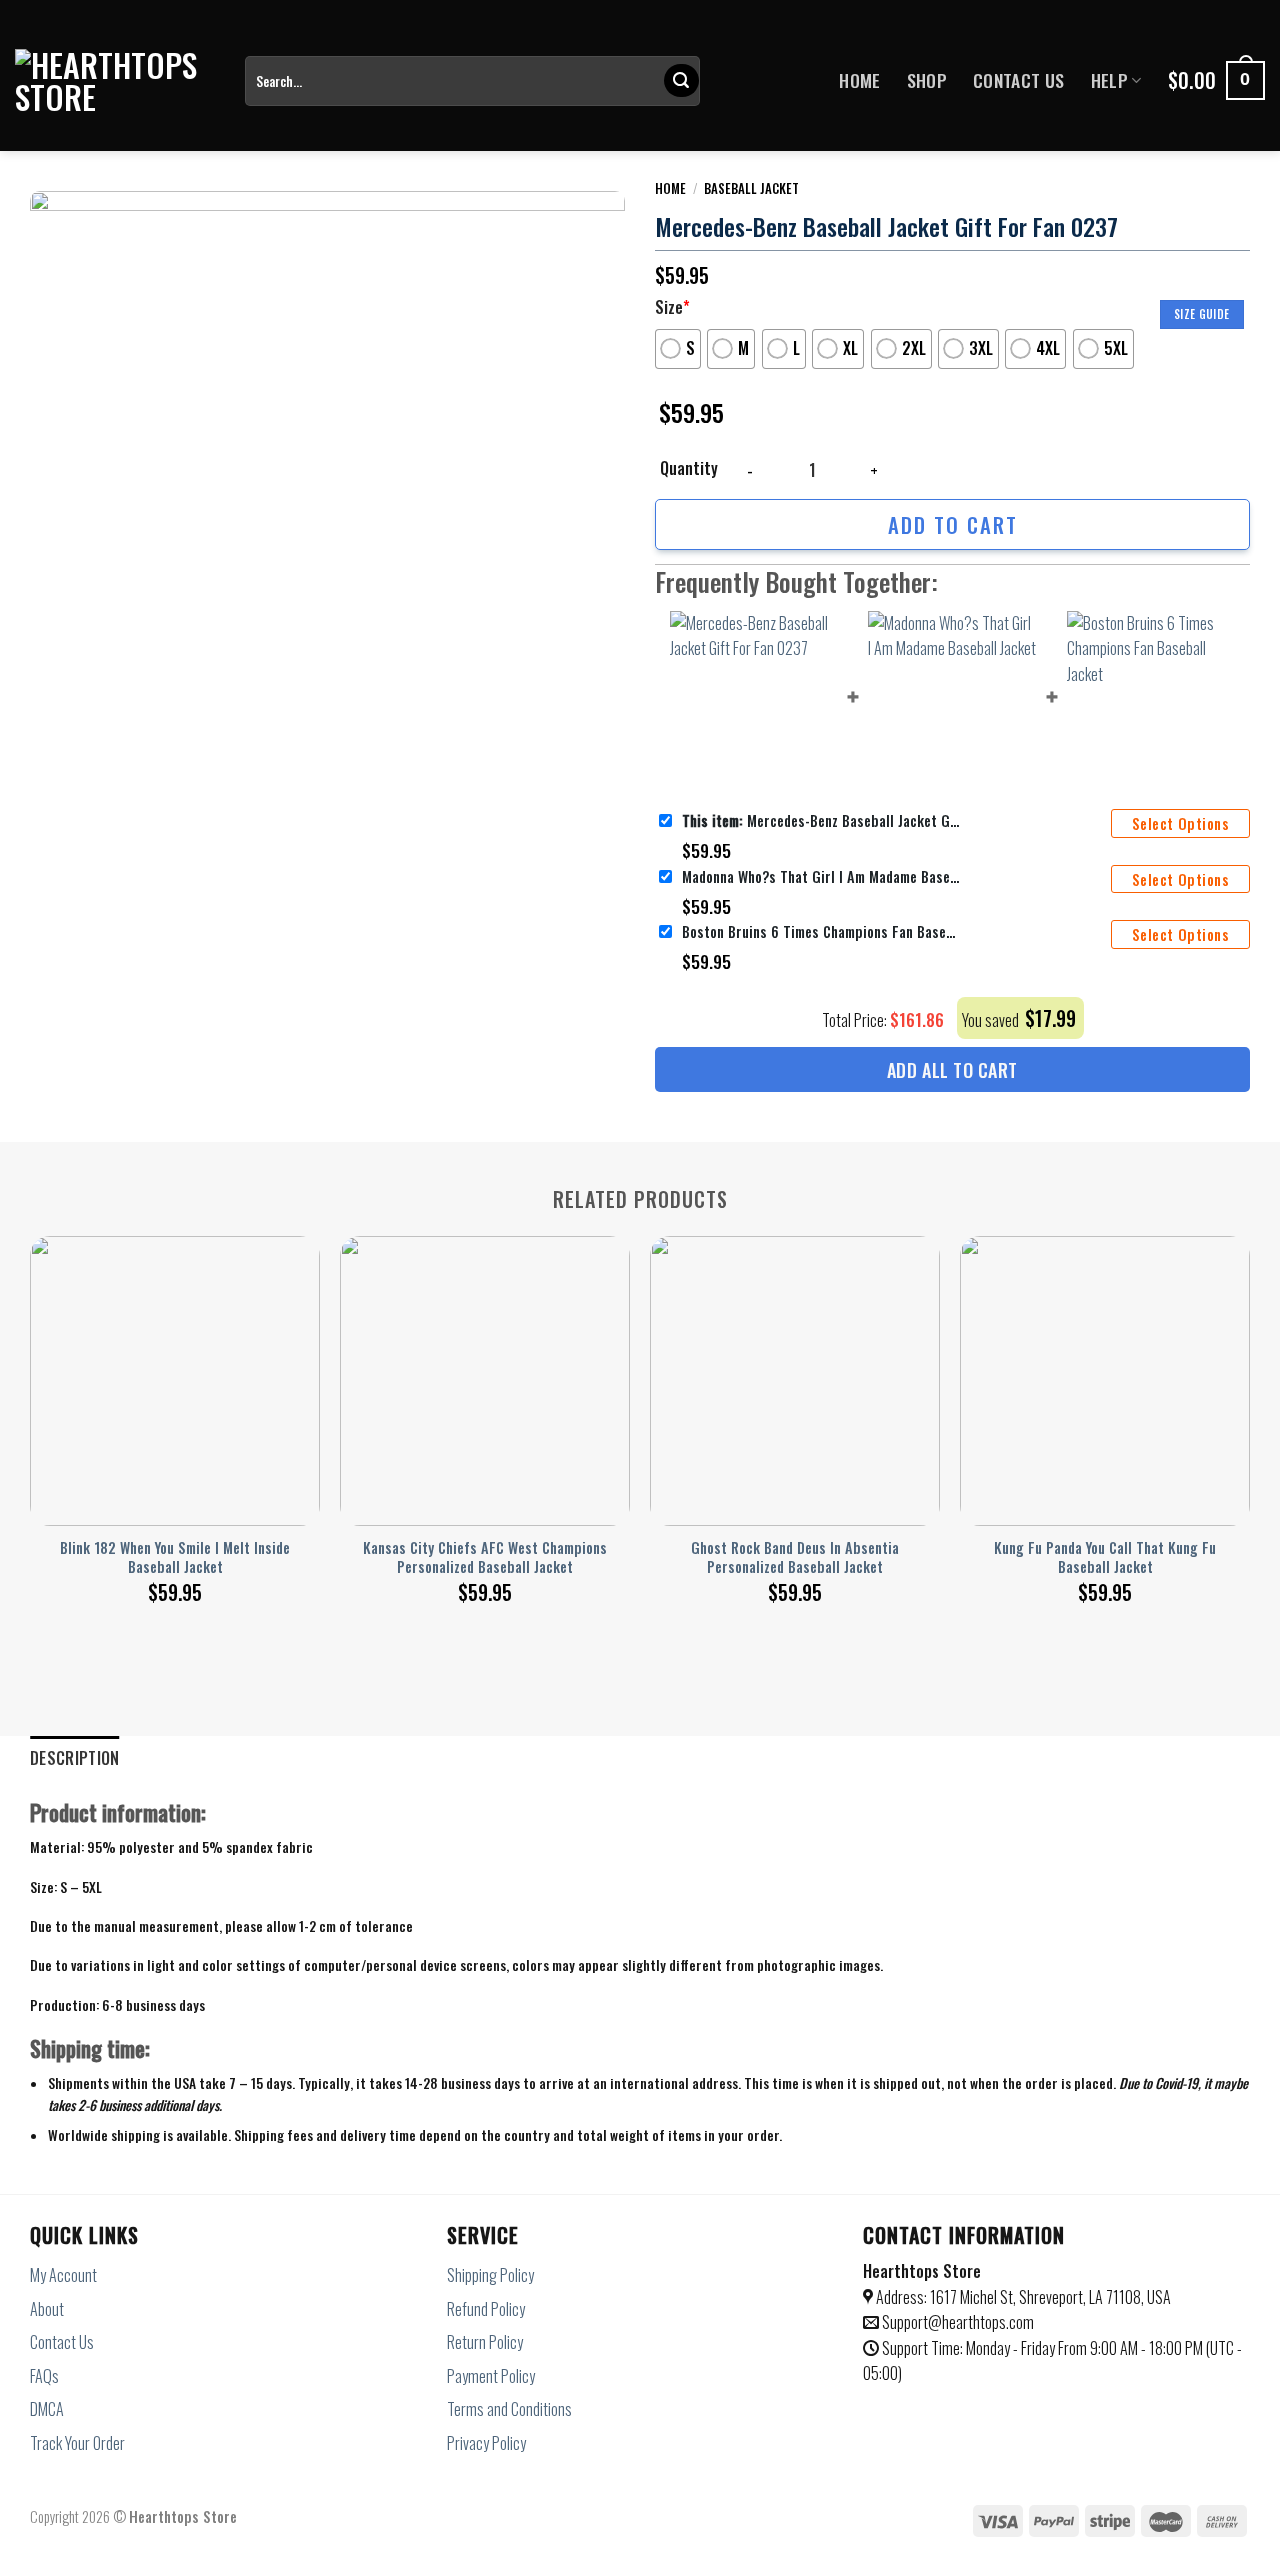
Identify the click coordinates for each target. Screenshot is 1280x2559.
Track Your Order (77, 2443)
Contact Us (1019, 80)
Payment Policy (491, 2376)
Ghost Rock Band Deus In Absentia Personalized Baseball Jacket (795, 1557)
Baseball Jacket (751, 188)
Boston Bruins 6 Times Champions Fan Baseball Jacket (822, 931)
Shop (927, 80)
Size (672, 307)
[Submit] (681, 81)
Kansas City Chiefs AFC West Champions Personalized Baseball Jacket (485, 1557)
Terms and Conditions (509, 2409)
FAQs (44, 2376)
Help (1109, 80)
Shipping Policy (490, 2275)
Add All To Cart (952, 1070)
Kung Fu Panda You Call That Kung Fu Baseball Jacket (1105, 1557)
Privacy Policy (486, 2443)
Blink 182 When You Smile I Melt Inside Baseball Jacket (175, 1557)
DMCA (47, 2409)
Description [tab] (75, 1758)
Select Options (1180, 823)
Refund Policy (486, 2309)
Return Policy (485, 2342)
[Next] (1249, 1397)
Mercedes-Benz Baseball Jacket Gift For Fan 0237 (822, 820)
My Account (63, 2275)
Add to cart (953, 524)
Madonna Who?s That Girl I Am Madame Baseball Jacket (822, 876)
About (47, 2309)
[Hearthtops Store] (115, 81)
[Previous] (31, 1397)
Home (859, 80)
